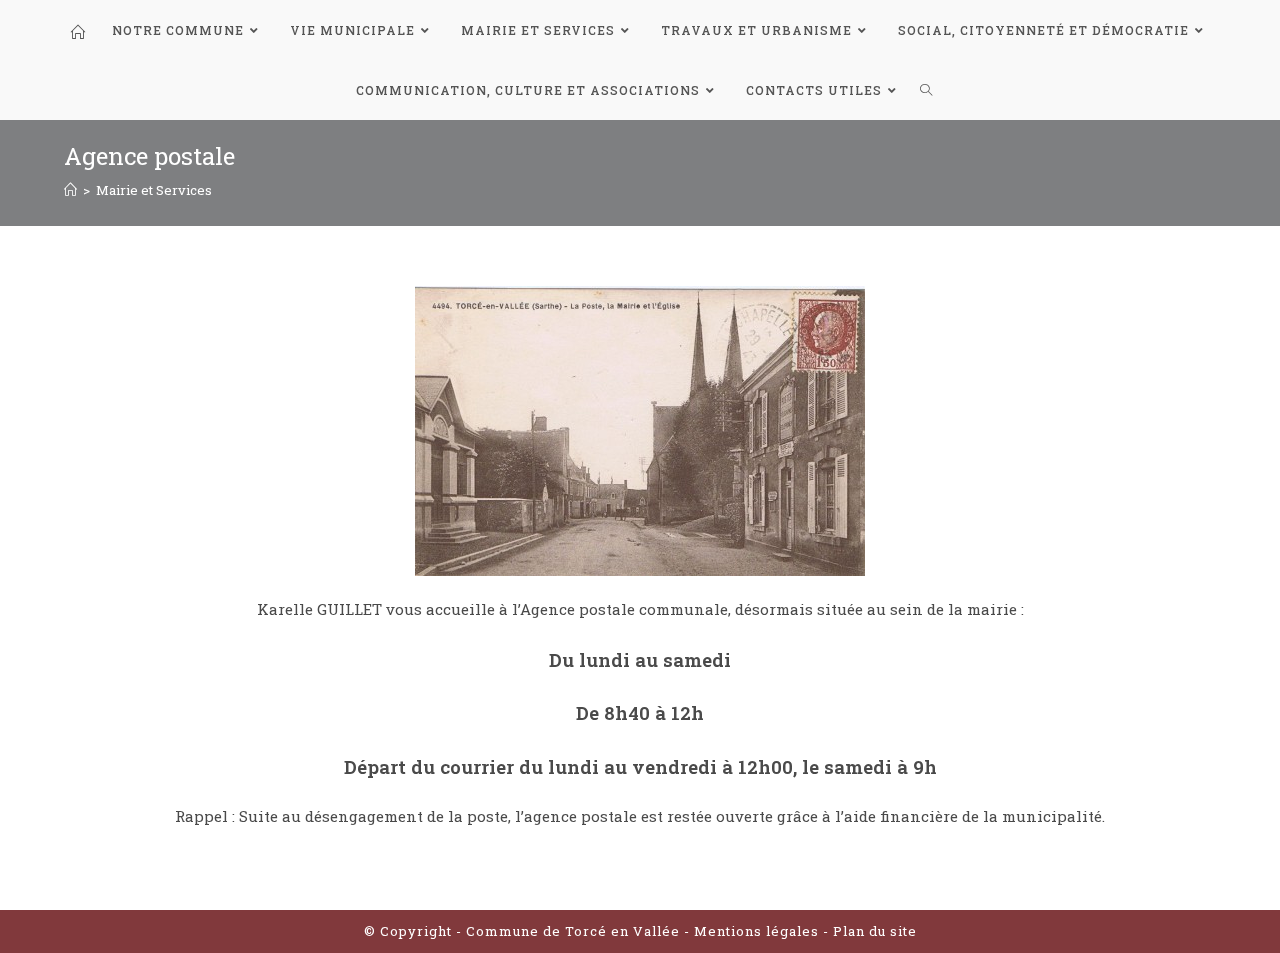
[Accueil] (70, 190)
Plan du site (875, 931)
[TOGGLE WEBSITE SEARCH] (926, 90)
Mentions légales (758, 931)
